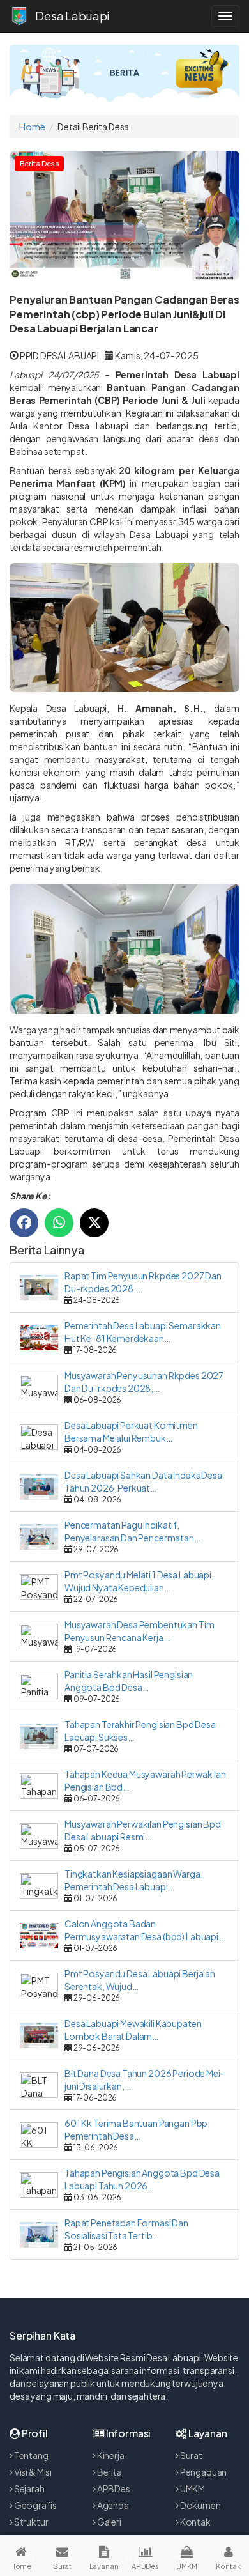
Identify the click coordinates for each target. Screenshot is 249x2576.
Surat (191, 2455)
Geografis (35, 2505)
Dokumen (200, 2505)
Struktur (31, 2522)
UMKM (192, 2488)
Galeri (109, 2522)
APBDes (113, 2488)
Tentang (31, 2455)
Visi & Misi (32, 2472)
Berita (109, 2472)
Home (32, 127)
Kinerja (110, 2455)
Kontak (195, 2522)
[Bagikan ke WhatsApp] (59, 1223)
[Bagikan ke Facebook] (24, 1223)
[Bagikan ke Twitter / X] (94, 1223)
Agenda (112, 2505)
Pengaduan (203, 2472)
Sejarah (29, 2488)
